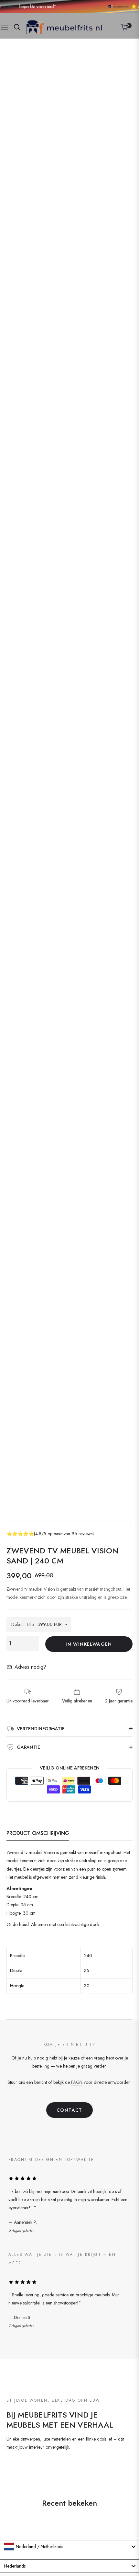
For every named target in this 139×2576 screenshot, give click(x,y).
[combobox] (69, 2547)
